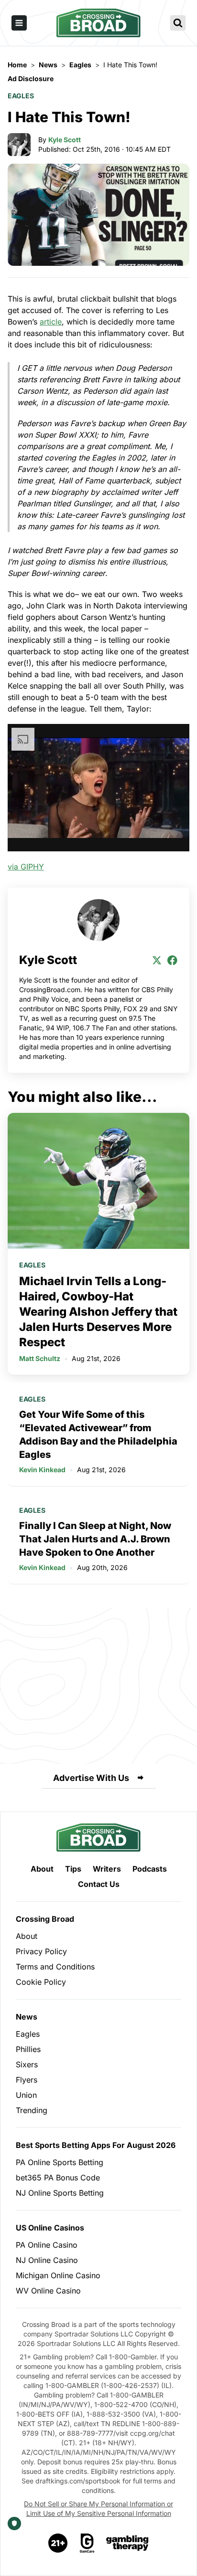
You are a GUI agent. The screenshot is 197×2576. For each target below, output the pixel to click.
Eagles (21, 96)
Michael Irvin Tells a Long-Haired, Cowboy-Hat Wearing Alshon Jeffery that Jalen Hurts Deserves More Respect (98, 1312)
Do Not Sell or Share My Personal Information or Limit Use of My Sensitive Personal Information (98, 2508)
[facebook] (172, 960)
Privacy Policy (41, 1951)
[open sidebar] (19, 23)
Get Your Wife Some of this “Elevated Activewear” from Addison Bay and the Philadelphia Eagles (98, 1435)
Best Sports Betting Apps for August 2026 (96, 2145)
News (27, 2017)
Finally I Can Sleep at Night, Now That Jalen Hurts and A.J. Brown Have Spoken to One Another (95, 1539)
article (51, 322)
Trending (32, 2110)
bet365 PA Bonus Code (58, 2178)
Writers (107, 1869)
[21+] (58, 2543)
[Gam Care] (87, 2543)
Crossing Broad (45, 1919)
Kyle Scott (65, 140)
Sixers (27, 2064)
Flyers (27, 2080)
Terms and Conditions (55, 1967)
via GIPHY (26, 867)
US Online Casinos (50, 2228)
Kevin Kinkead (42, 1470)
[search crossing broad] (178, 23)
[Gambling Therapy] (127, 2543)
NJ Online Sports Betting (60, 2193)
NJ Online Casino (47, 2260)
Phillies (28, 2049)
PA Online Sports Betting (60, 2162)
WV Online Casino (48, 2291)
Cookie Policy (41, 1982)
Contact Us (99, 1884)
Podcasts (150, 1869)
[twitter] (157, 960)
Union (26, 2095)
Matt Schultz (40, 1358)
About (42, 1869)
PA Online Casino (47, 2245)
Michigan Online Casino (58, 2275)
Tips (73, 1869)
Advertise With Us (91, 1778)
